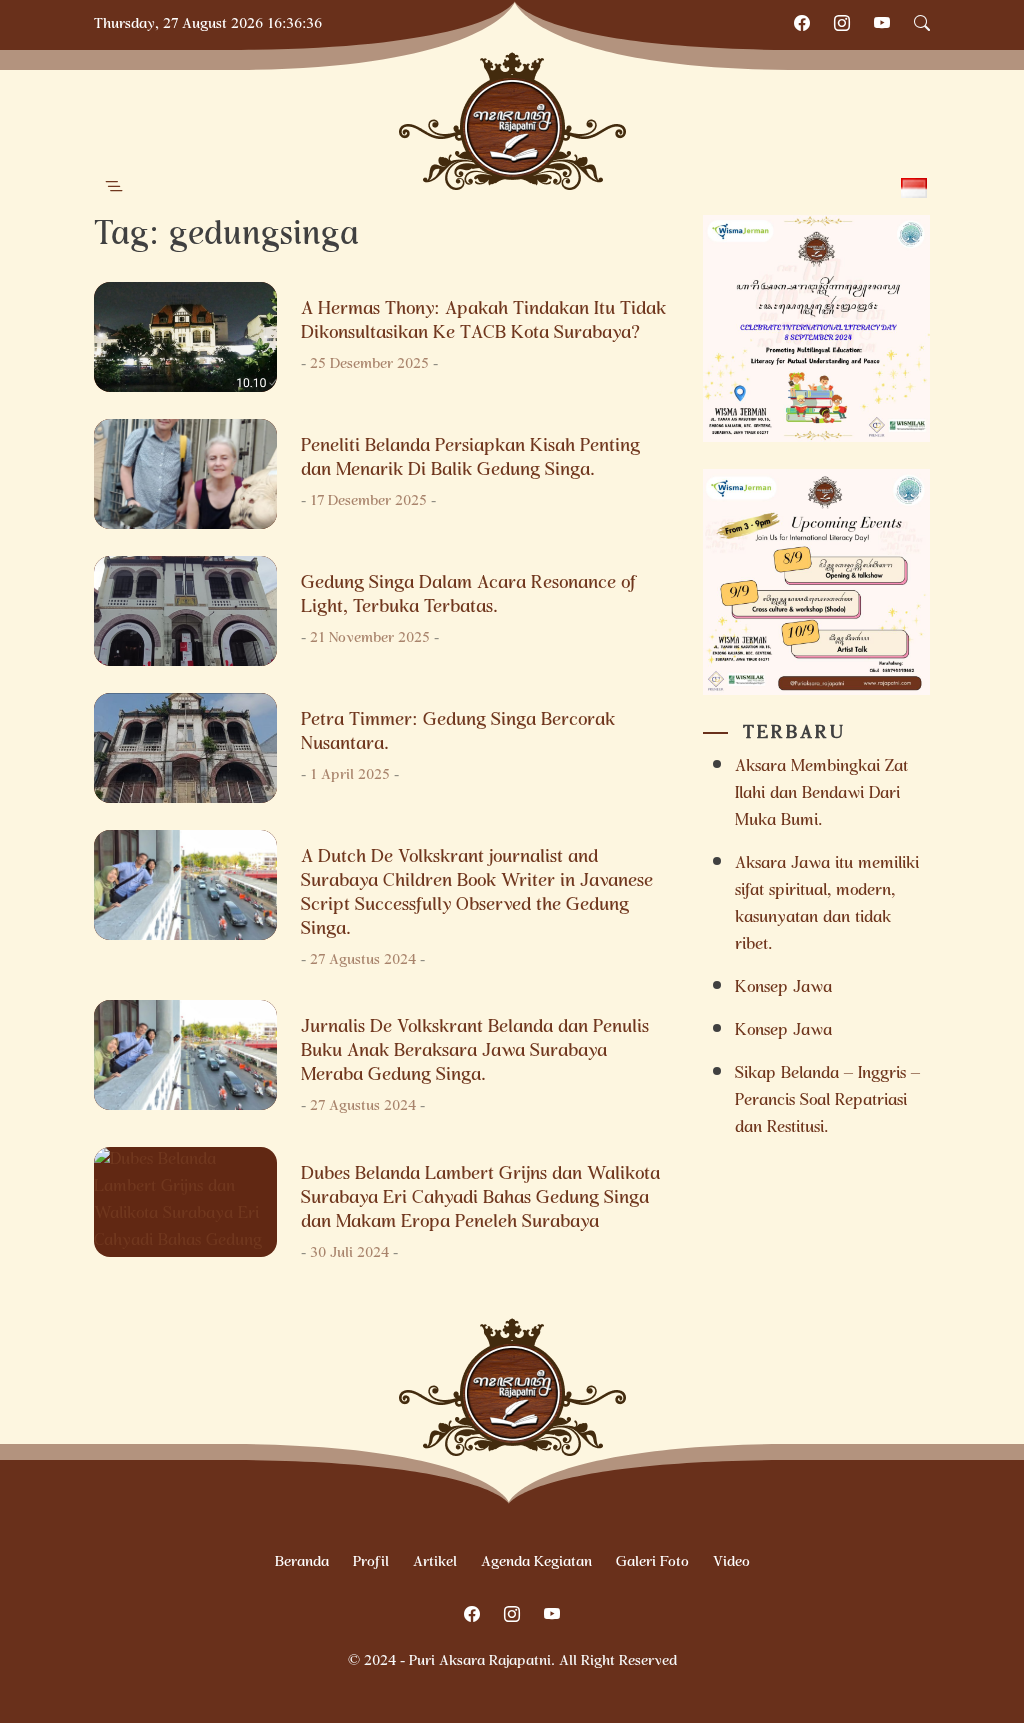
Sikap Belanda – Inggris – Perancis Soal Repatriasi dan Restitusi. (827, 1101)
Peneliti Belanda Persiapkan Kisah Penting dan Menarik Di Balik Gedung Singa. (470, 459)
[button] (114, 187)
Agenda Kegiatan (536, 1563)
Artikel (435, 1563)
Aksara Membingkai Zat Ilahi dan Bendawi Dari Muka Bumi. (821, 794)
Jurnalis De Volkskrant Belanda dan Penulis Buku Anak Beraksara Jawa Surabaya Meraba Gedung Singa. (475, 1052)
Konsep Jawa (783, 988)
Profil (371, 1563)
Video (731, 1563)
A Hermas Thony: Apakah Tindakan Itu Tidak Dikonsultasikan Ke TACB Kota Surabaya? (483, 322)
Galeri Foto (652, 1563)
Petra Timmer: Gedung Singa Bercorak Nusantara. (458, 733)
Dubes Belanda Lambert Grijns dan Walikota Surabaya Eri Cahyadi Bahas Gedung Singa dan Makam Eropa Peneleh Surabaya (480, 1199)
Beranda (302, 1563)
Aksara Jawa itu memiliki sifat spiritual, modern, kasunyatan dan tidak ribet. (827, 905)
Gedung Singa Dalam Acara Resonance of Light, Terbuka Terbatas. (469, 596)
